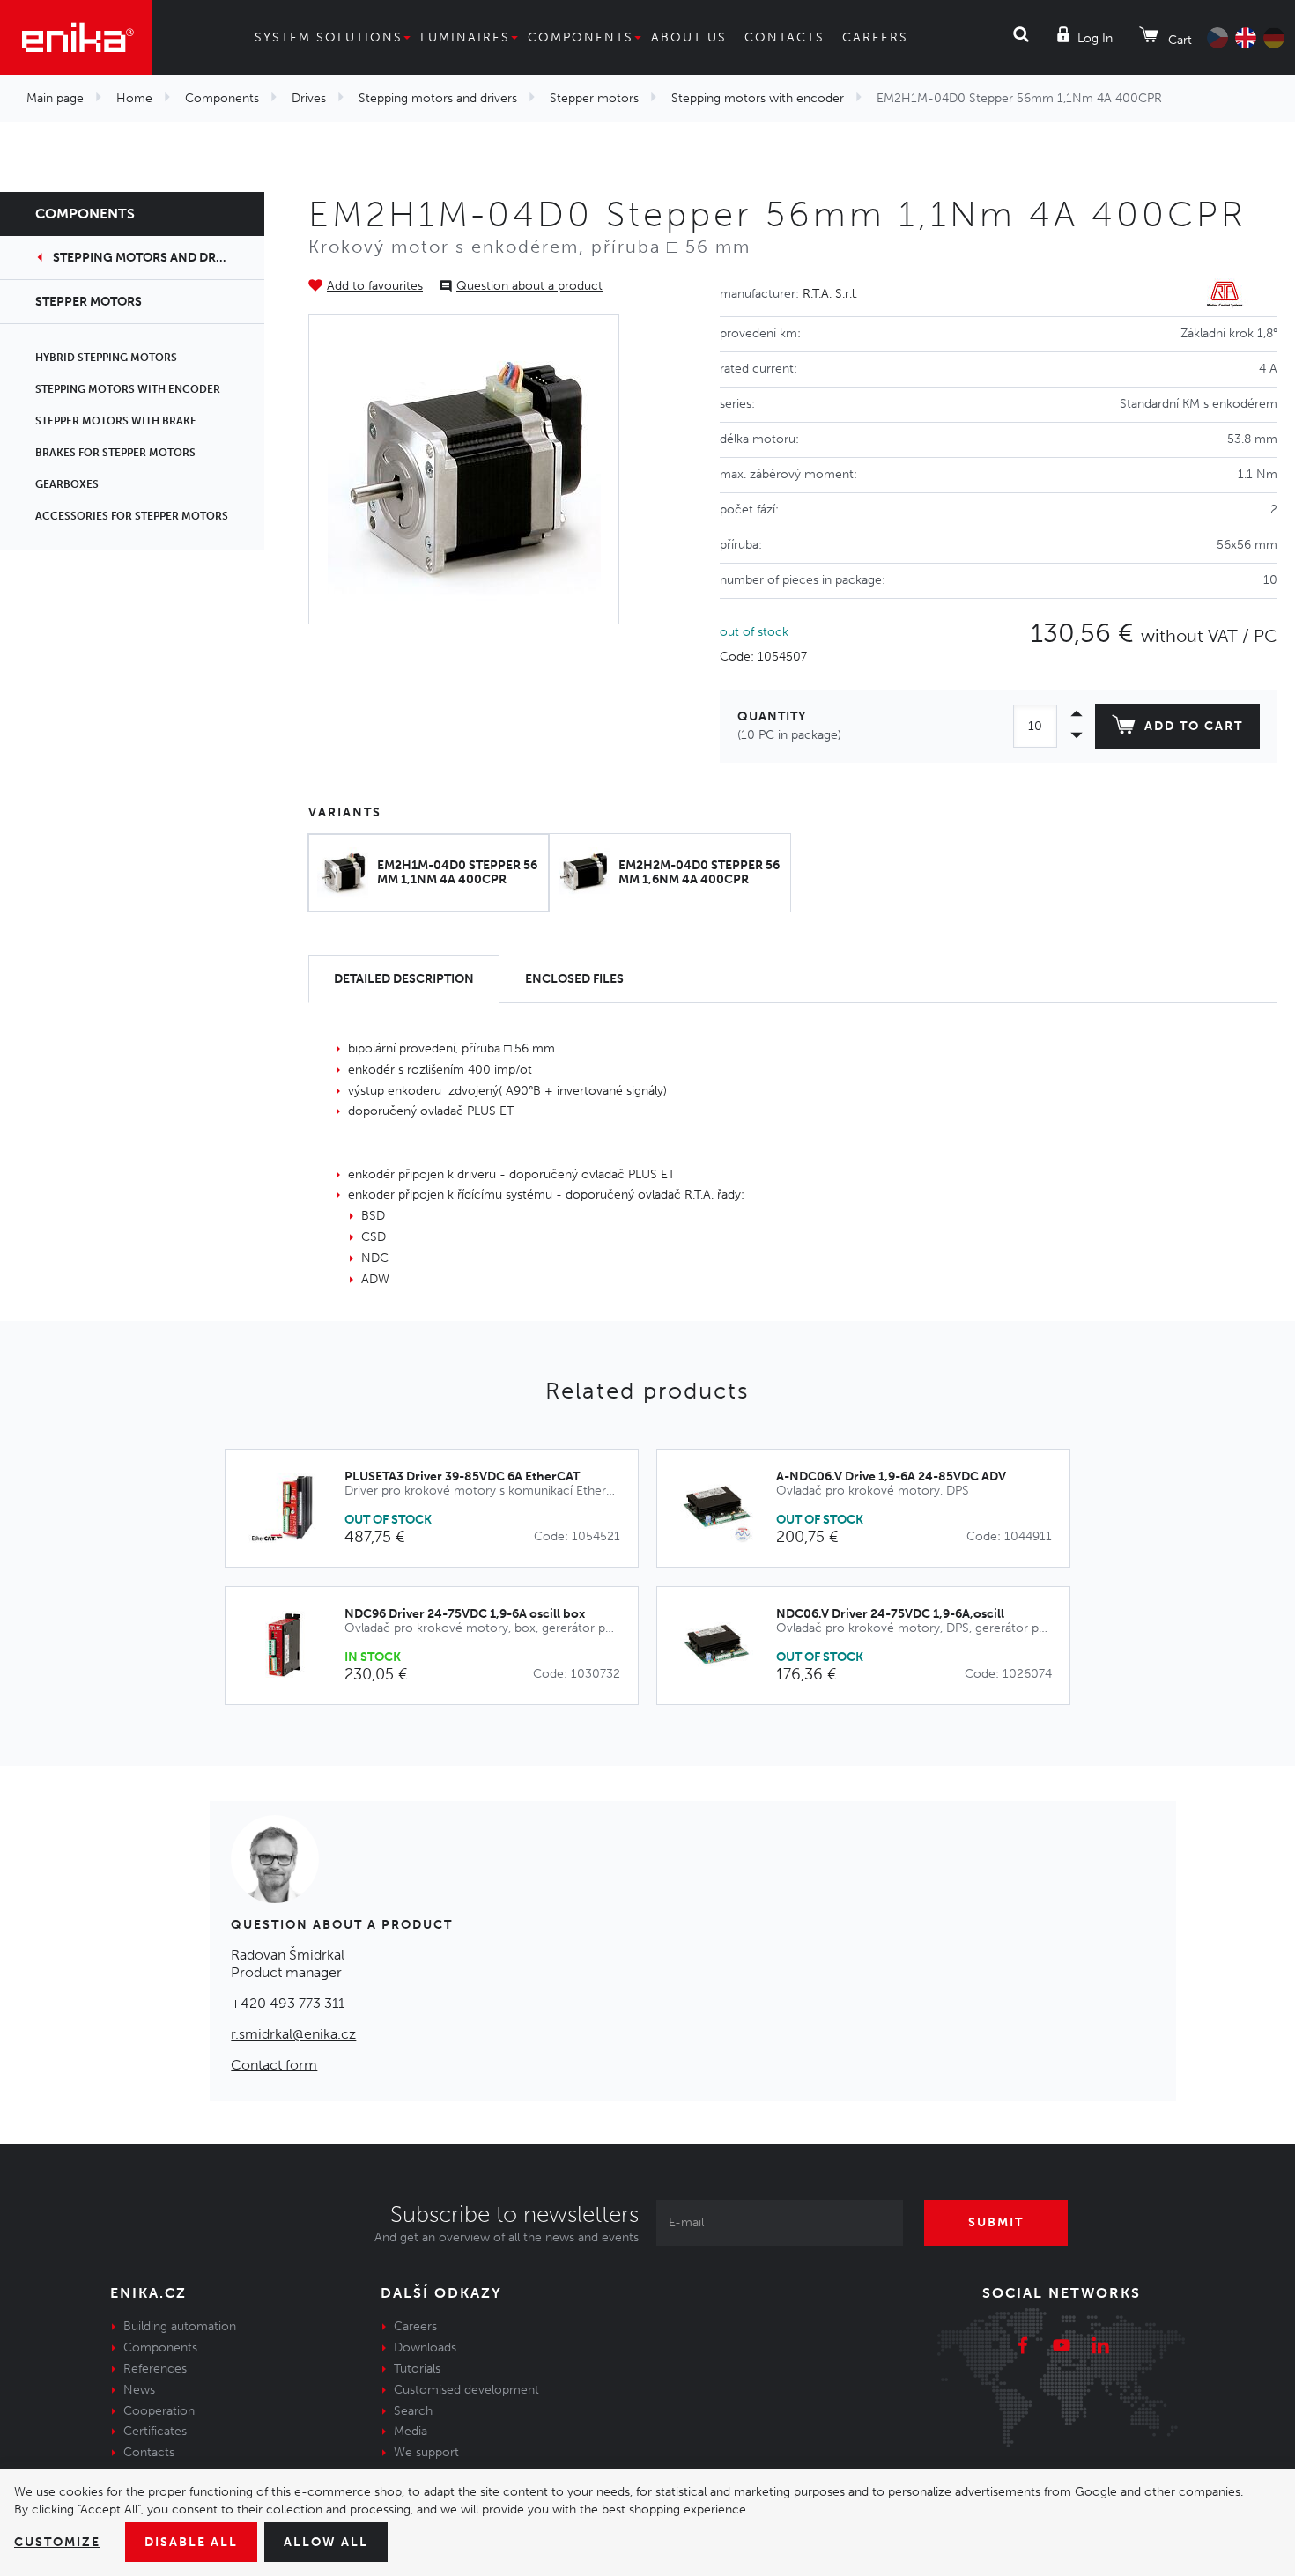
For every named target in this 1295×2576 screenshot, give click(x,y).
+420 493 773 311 (288, 2003)
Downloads (425, 2347)
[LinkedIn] (1100, 2348)
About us (689, 37)
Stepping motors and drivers (438, 98)
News (139, 2390)
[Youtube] (1062, 2348)
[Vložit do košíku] (615, 1509)
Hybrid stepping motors (106, 358)
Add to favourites (375, 286)
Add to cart (1194, 726)
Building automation (180, 2326)
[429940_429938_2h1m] (464, 469)
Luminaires (465, 37)
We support (426, 2452)
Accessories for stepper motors (132, 516)
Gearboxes (67, 484)
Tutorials (417, 2369)
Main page (55, 98)
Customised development (466, 2390)
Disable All (191, 2542)
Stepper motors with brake (116, 421)
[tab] (404, 979)
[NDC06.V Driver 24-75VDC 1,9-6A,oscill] (725, 1646)
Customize (57, 2542)
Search (413, 2411)
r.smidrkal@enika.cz (293, 2034)
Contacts (784, 37)
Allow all (326, 2542)
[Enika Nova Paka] (76, 37)
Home (134, 98)
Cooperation (159, 2411)
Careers (875, 37)
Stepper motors (594, 98)
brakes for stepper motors (115, 453)
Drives (309, 98)
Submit (996, 2222)
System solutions (329, 37)
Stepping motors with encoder (758, 98)
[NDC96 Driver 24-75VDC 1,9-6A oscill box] (294, 1646)
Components (581, 37)
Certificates (155, 2431)
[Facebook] (1023, 2348)
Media (411, 2431)
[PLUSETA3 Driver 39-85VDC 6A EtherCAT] (294, 1508)
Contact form (274, 2065)
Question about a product (529, 286)
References (155, 2369)
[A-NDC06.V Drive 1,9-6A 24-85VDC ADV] (725, 1508)
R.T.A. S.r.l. (830, 294)
